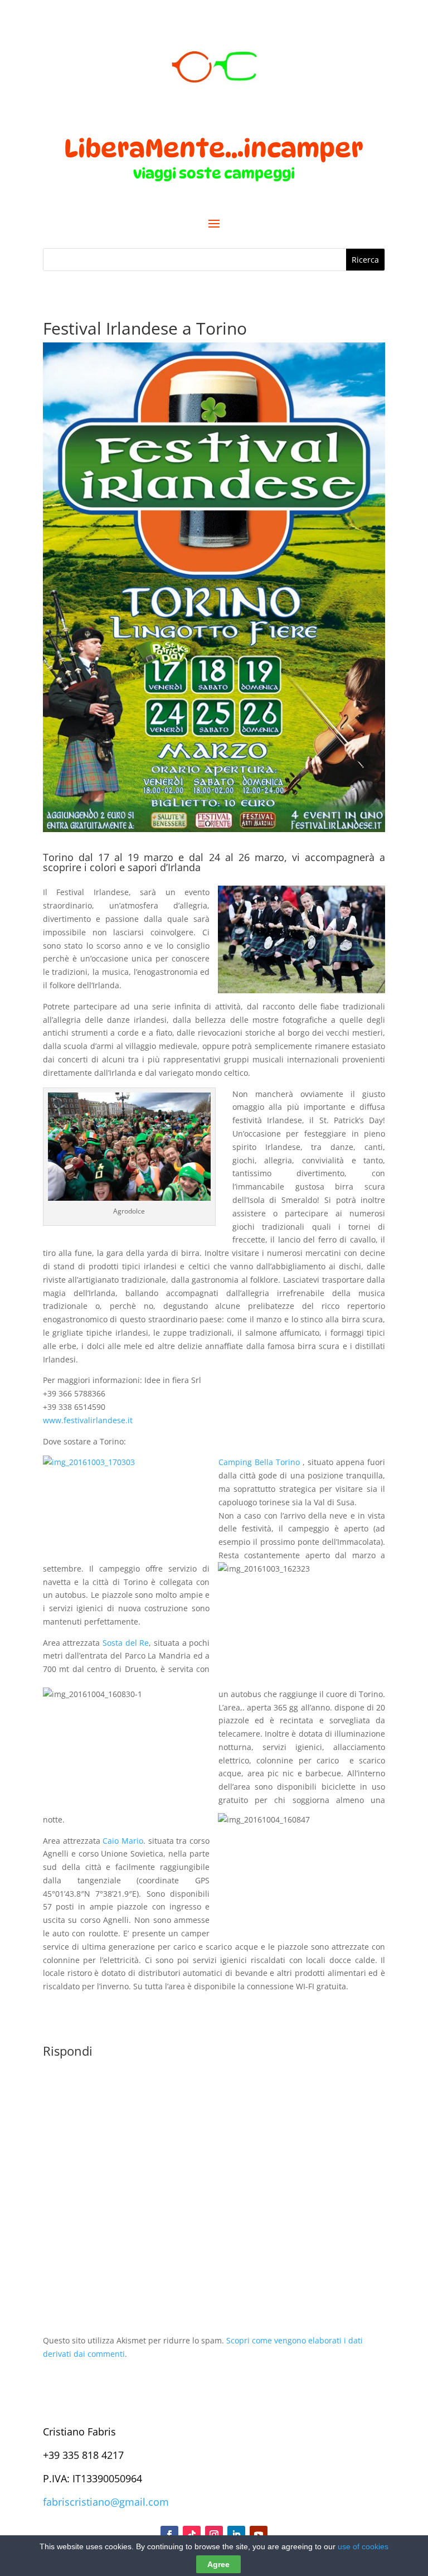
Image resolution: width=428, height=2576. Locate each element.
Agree (218, 2564)
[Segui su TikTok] (192, 2535)
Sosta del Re (126, 1643)
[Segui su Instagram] (214, 2535)
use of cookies (363, 2546)
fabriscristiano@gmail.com (106, 2502)
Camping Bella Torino (259, 1462)
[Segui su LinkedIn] (236, 2535)
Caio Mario (123, 1841)
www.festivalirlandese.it (88, 1420)
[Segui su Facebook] (169, 2535)
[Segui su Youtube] (259, 2535)
